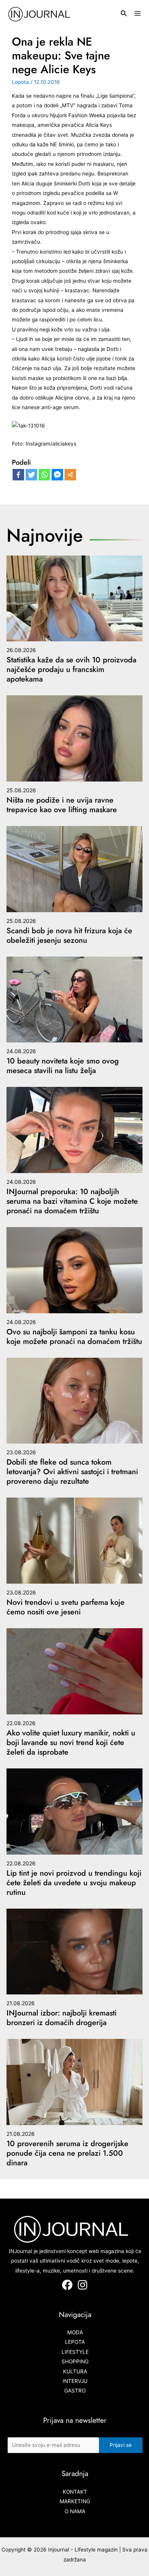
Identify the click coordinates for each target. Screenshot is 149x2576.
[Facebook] (18, 475)
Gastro (75, 2391)
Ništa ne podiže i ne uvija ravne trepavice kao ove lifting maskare (62, 805)
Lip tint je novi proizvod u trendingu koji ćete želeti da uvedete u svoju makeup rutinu (74, 1883)
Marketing (75, 2501)
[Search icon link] (124, 14)
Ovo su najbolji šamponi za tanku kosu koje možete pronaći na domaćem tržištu (74, 1337)
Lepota (20, 82)
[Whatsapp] (44, 475)
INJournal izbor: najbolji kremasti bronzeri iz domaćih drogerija (62, 2018)
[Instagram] (83, 2285)
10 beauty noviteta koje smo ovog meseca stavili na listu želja (63, 1066)
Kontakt (75, 2492)
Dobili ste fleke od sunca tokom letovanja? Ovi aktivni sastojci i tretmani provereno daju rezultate (72, 1472)
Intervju (75, 2381)
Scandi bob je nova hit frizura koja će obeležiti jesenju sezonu (69, 936)
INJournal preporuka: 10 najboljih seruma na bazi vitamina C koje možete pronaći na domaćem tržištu (72, 1201)
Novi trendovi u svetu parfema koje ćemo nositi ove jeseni (66, 1607)
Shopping (75, 2361)
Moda (75, 2332)
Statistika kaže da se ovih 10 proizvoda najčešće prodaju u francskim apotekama (71, 669)
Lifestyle (75, 2352)
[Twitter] (31, 475)
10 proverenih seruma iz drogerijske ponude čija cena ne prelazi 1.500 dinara (67, 2153)
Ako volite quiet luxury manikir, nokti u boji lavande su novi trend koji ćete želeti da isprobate (71, 1743)
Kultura (75, 2371)
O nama (75, 2511)
